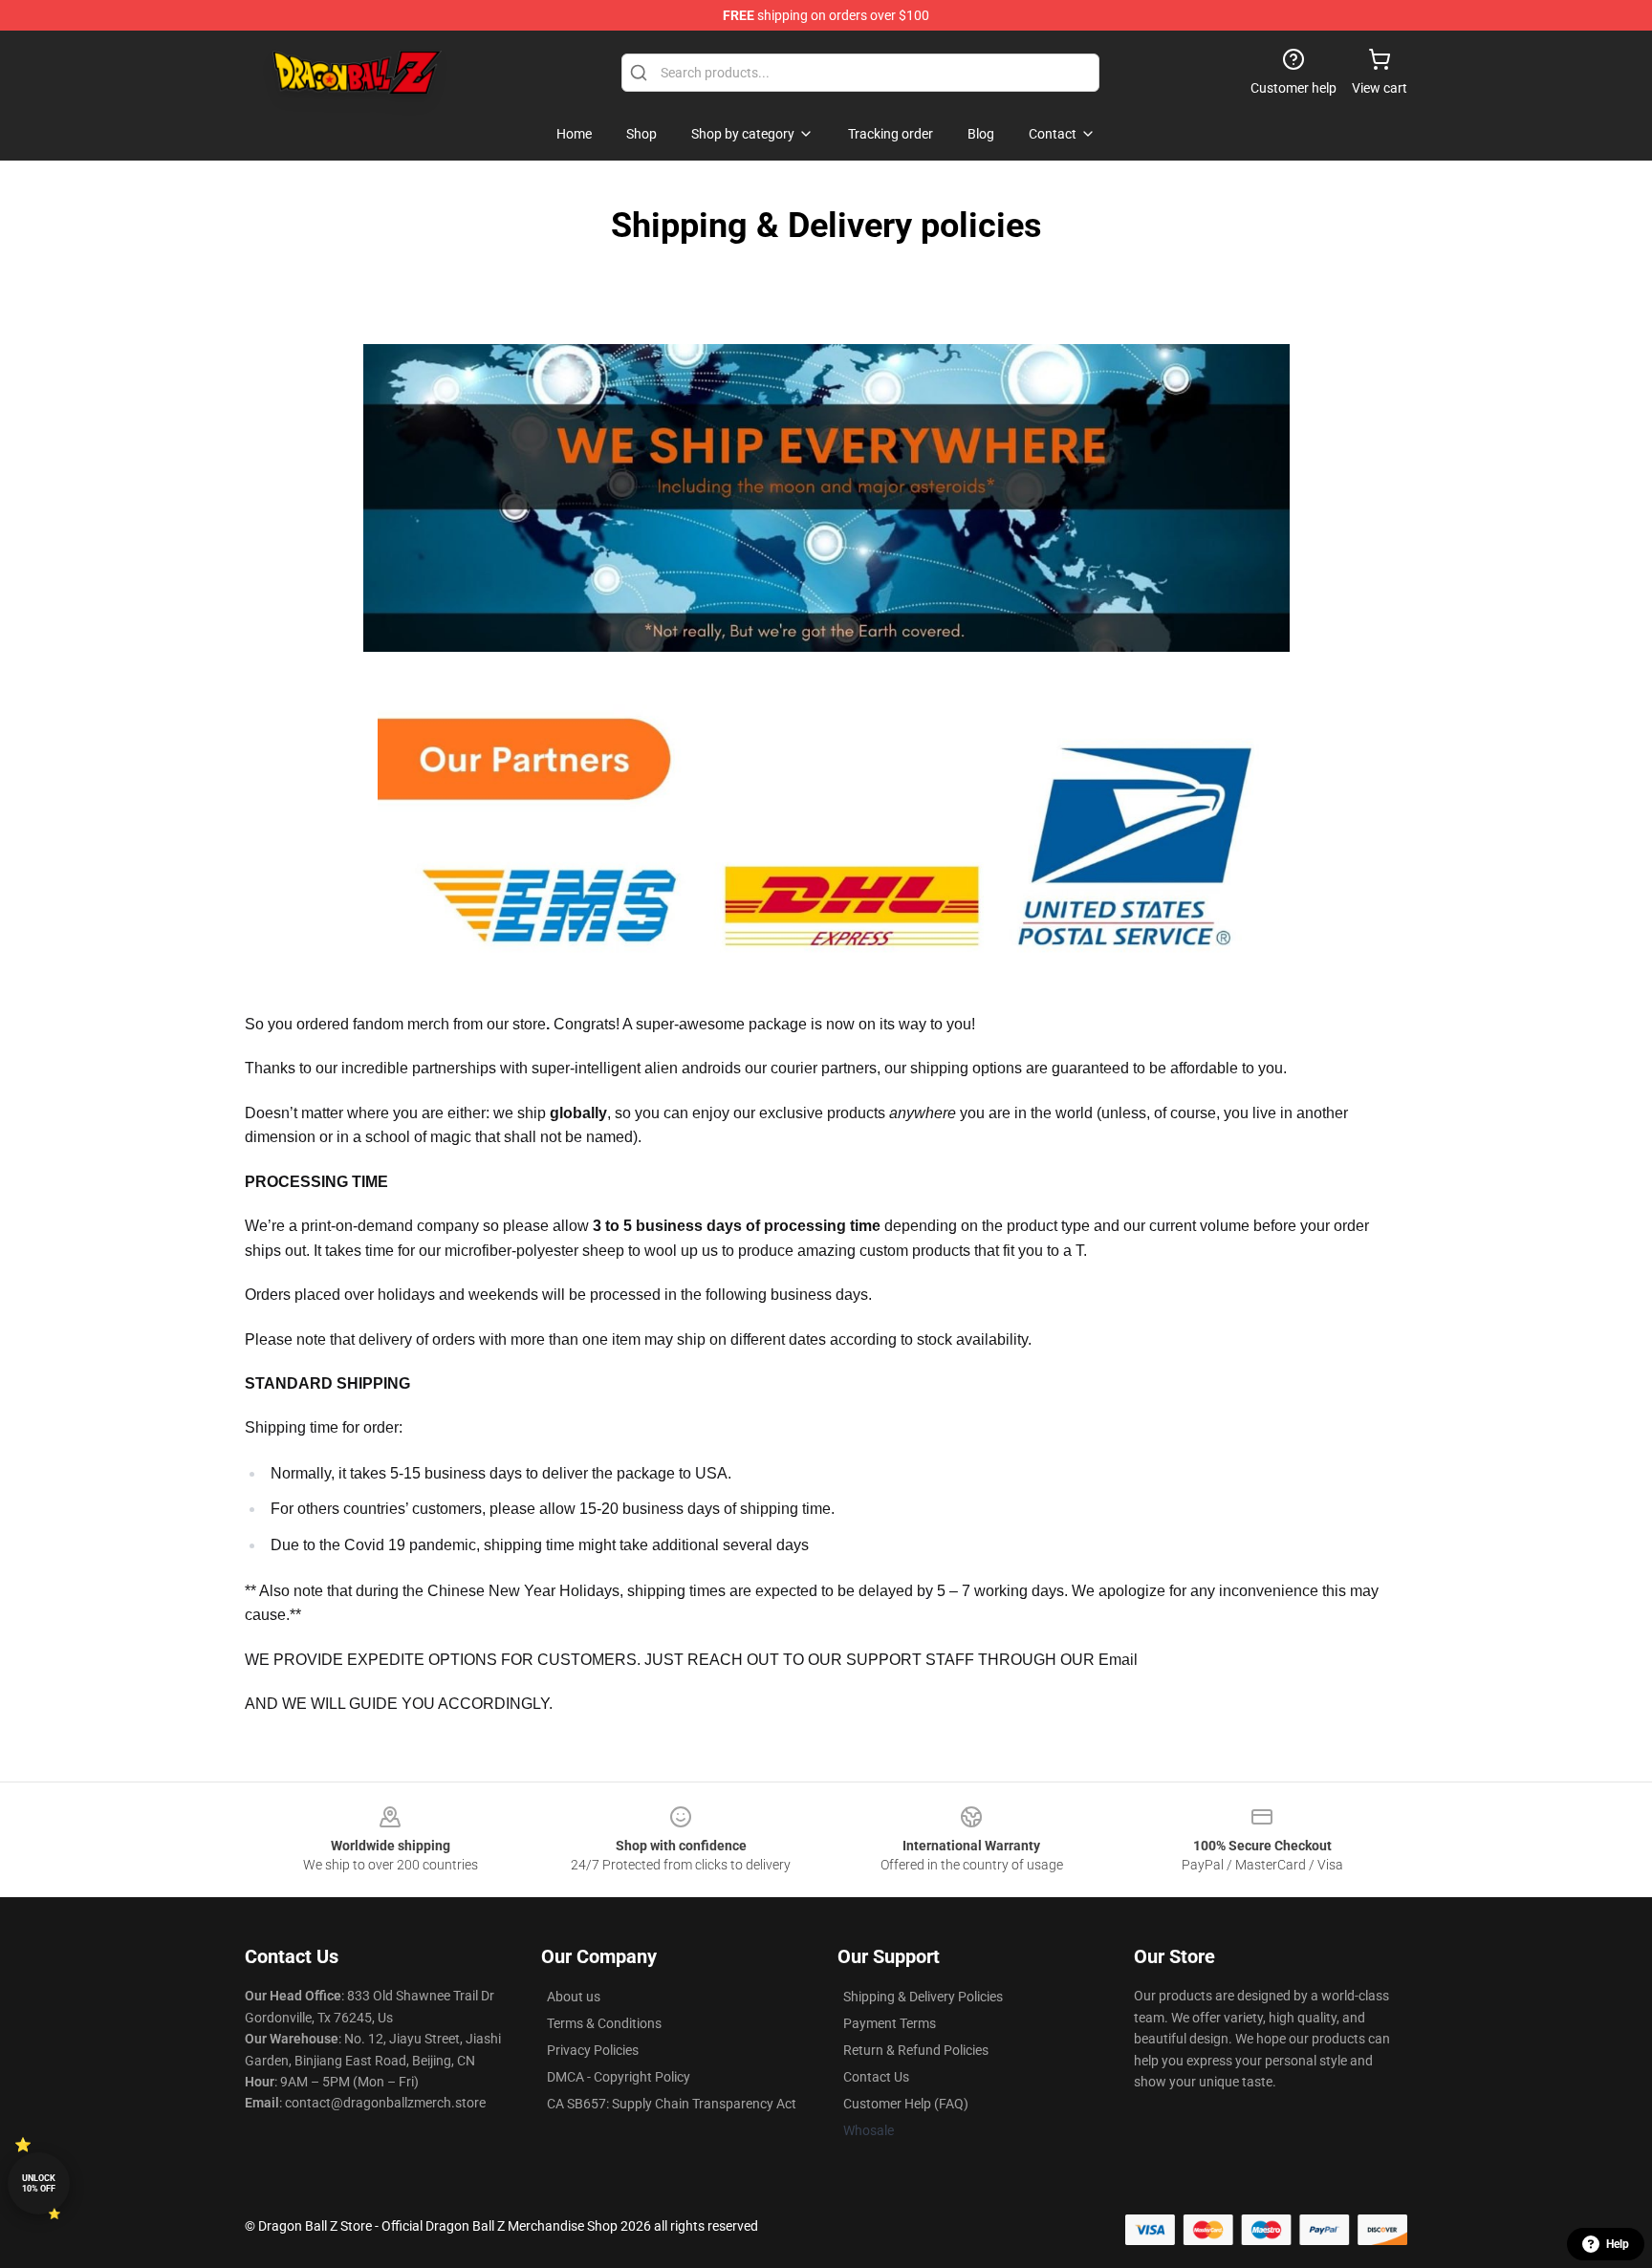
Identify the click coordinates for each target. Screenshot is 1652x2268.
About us (574, 1997)
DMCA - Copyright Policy (619, 2077)
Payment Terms (890, 2023)
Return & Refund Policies (916, 2050)
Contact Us (876, 2077)
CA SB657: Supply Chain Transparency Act (672, 2104)
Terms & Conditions (604, 2023)
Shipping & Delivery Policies (923, 1997)
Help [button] (1618, 2244)
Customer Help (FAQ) (906, 2104)
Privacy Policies (593, 2050)
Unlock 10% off (39, 2183)
